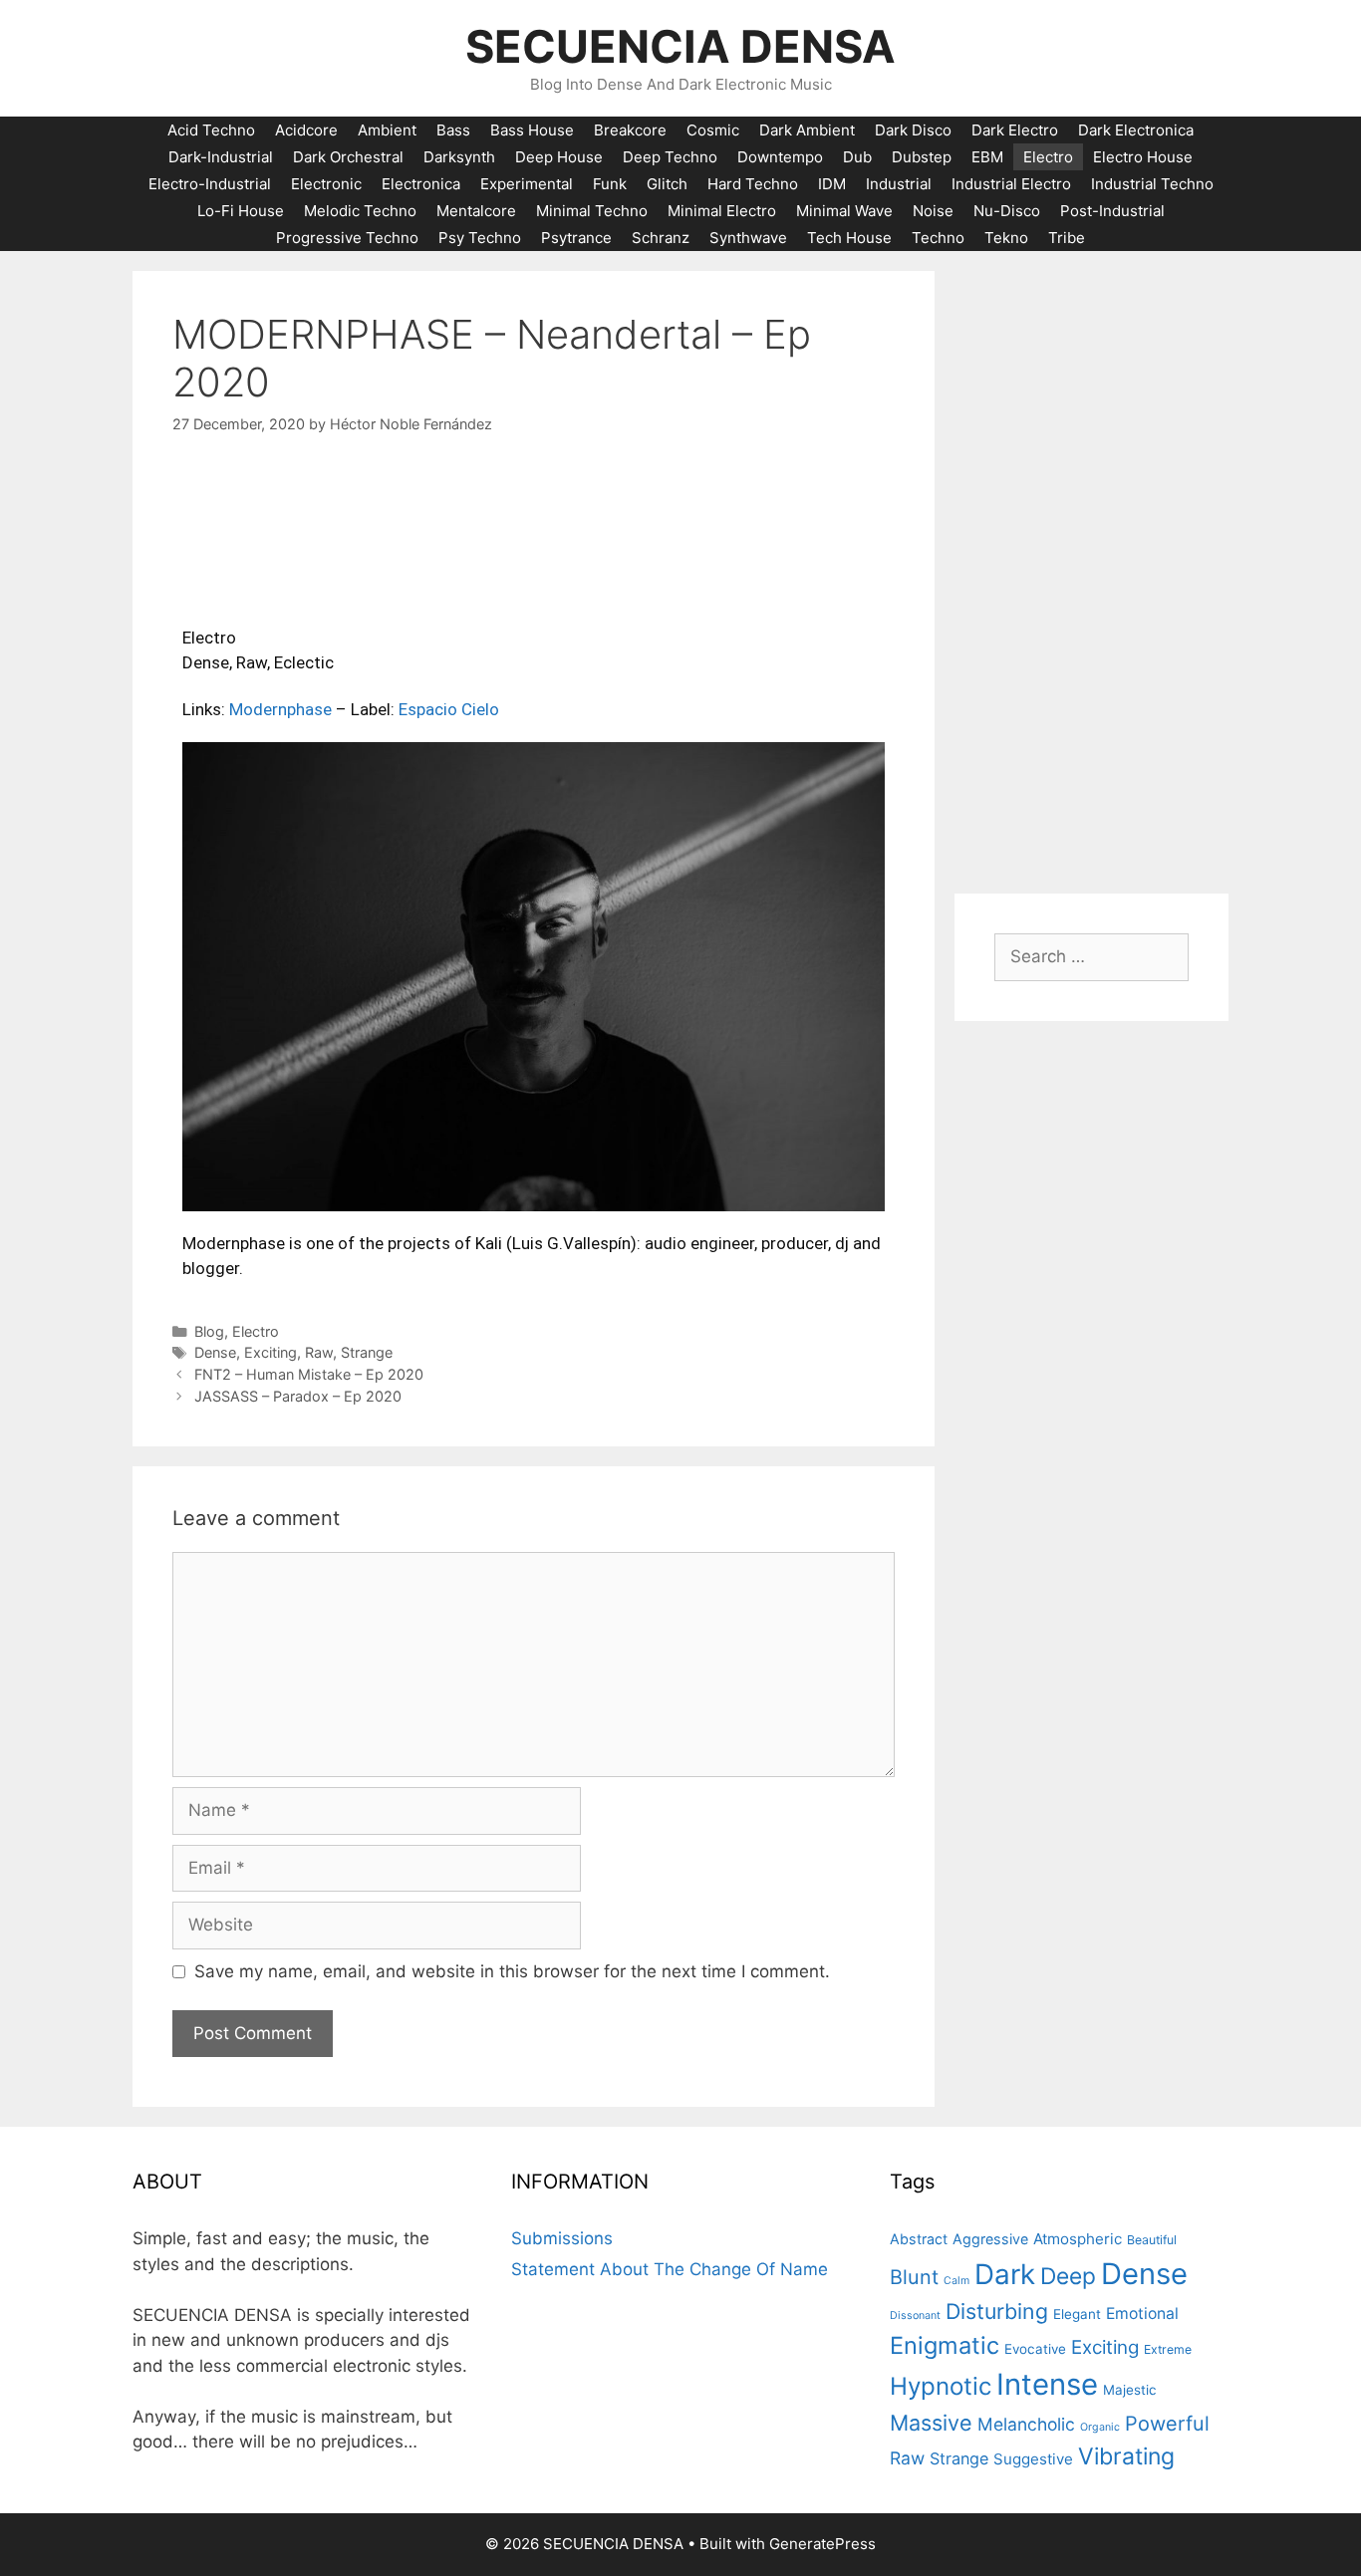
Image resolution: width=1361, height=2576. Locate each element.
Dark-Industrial (221, 157)
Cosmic (713, 130)
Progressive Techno (347, 238)
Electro (1048, 157)
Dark (1005, 2274)
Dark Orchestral (348, 157)
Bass (453, 130)
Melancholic (1026, 2424)
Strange (367, 1352)
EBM (987, 157)
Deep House (559, 157)
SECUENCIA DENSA (680, 46)
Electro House (1143, 157)
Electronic (326, 184)
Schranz (661, 238)
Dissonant (915, 2316)
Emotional (1142, 2314)
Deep (1068, 2276)
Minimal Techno (592, 211)
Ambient (387, 130)
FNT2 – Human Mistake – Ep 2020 (309, 1374)
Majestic (1130, 2390)
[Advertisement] (1091, 570)
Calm (956, 2281)
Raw (319, 1352)
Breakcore (630, 130)
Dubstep (922, 157)
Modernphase (280, 709)
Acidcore (306, 130)
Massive (931, 2423)
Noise (933, 211)
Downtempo (780, 157)
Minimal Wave (844, 211)
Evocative (1035, 2349)
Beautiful (1152, 2240)
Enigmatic (945, 2345)
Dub (857, 157)
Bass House (532, 130)
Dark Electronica (1136, 130)
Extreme (1168, 2349)
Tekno (1006, 238)
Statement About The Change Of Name (670, 2269)
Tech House (849, 238)
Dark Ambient (807, 130)
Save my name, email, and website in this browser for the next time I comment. (512, 1971)
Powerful (1167, 2424)
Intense (1047, 2384)
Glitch (667, 184)
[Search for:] (1091, 956)
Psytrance (576, 238)
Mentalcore (476, 211)
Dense (215, 1352)
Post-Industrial (1112, 211)
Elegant (1077, 2314)
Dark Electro (1015, 130)
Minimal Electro (722, 211)
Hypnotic (941, 2386)
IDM (832, 184)
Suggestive (1033, 2459)
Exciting (271, 1352)
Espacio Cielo (449, 709)
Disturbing (997, 2311)
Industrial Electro (1011, 184)
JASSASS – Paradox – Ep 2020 (298, 1396)
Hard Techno (753, 184)
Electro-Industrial (210, 184)
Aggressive (990, 2239)
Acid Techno (211, 130)
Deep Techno (670, 157)
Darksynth (459, 157)
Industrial (899, 184)
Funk (610, 184)
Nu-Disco (1007, 211)
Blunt (914, 2277)
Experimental (527, 184)
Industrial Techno (1152, 184)
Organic (1100, 2427)
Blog (209, 1331)
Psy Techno (480, 238)
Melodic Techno (360, 211)
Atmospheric (1078, 2239)
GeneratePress (822, 2544)
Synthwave (748, 238)
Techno (938, 238)
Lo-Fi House (241, 211)
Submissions (562, 2238)
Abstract (919, 2239)
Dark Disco (913, 130)
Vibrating (1126, 2456)
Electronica (421, 184)
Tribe (1067, 238)
